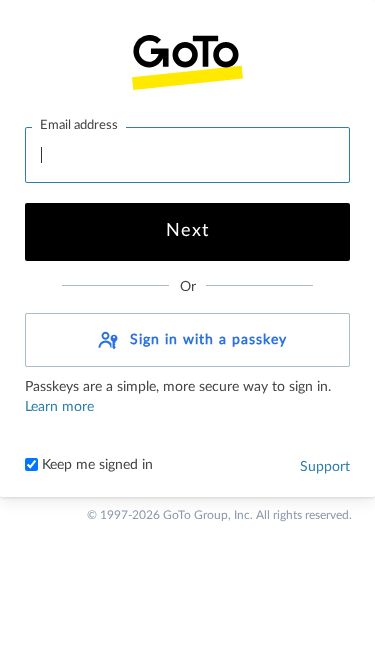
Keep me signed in (95, 465)
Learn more (59, 407)
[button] (187, 340)
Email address (79, 125)
